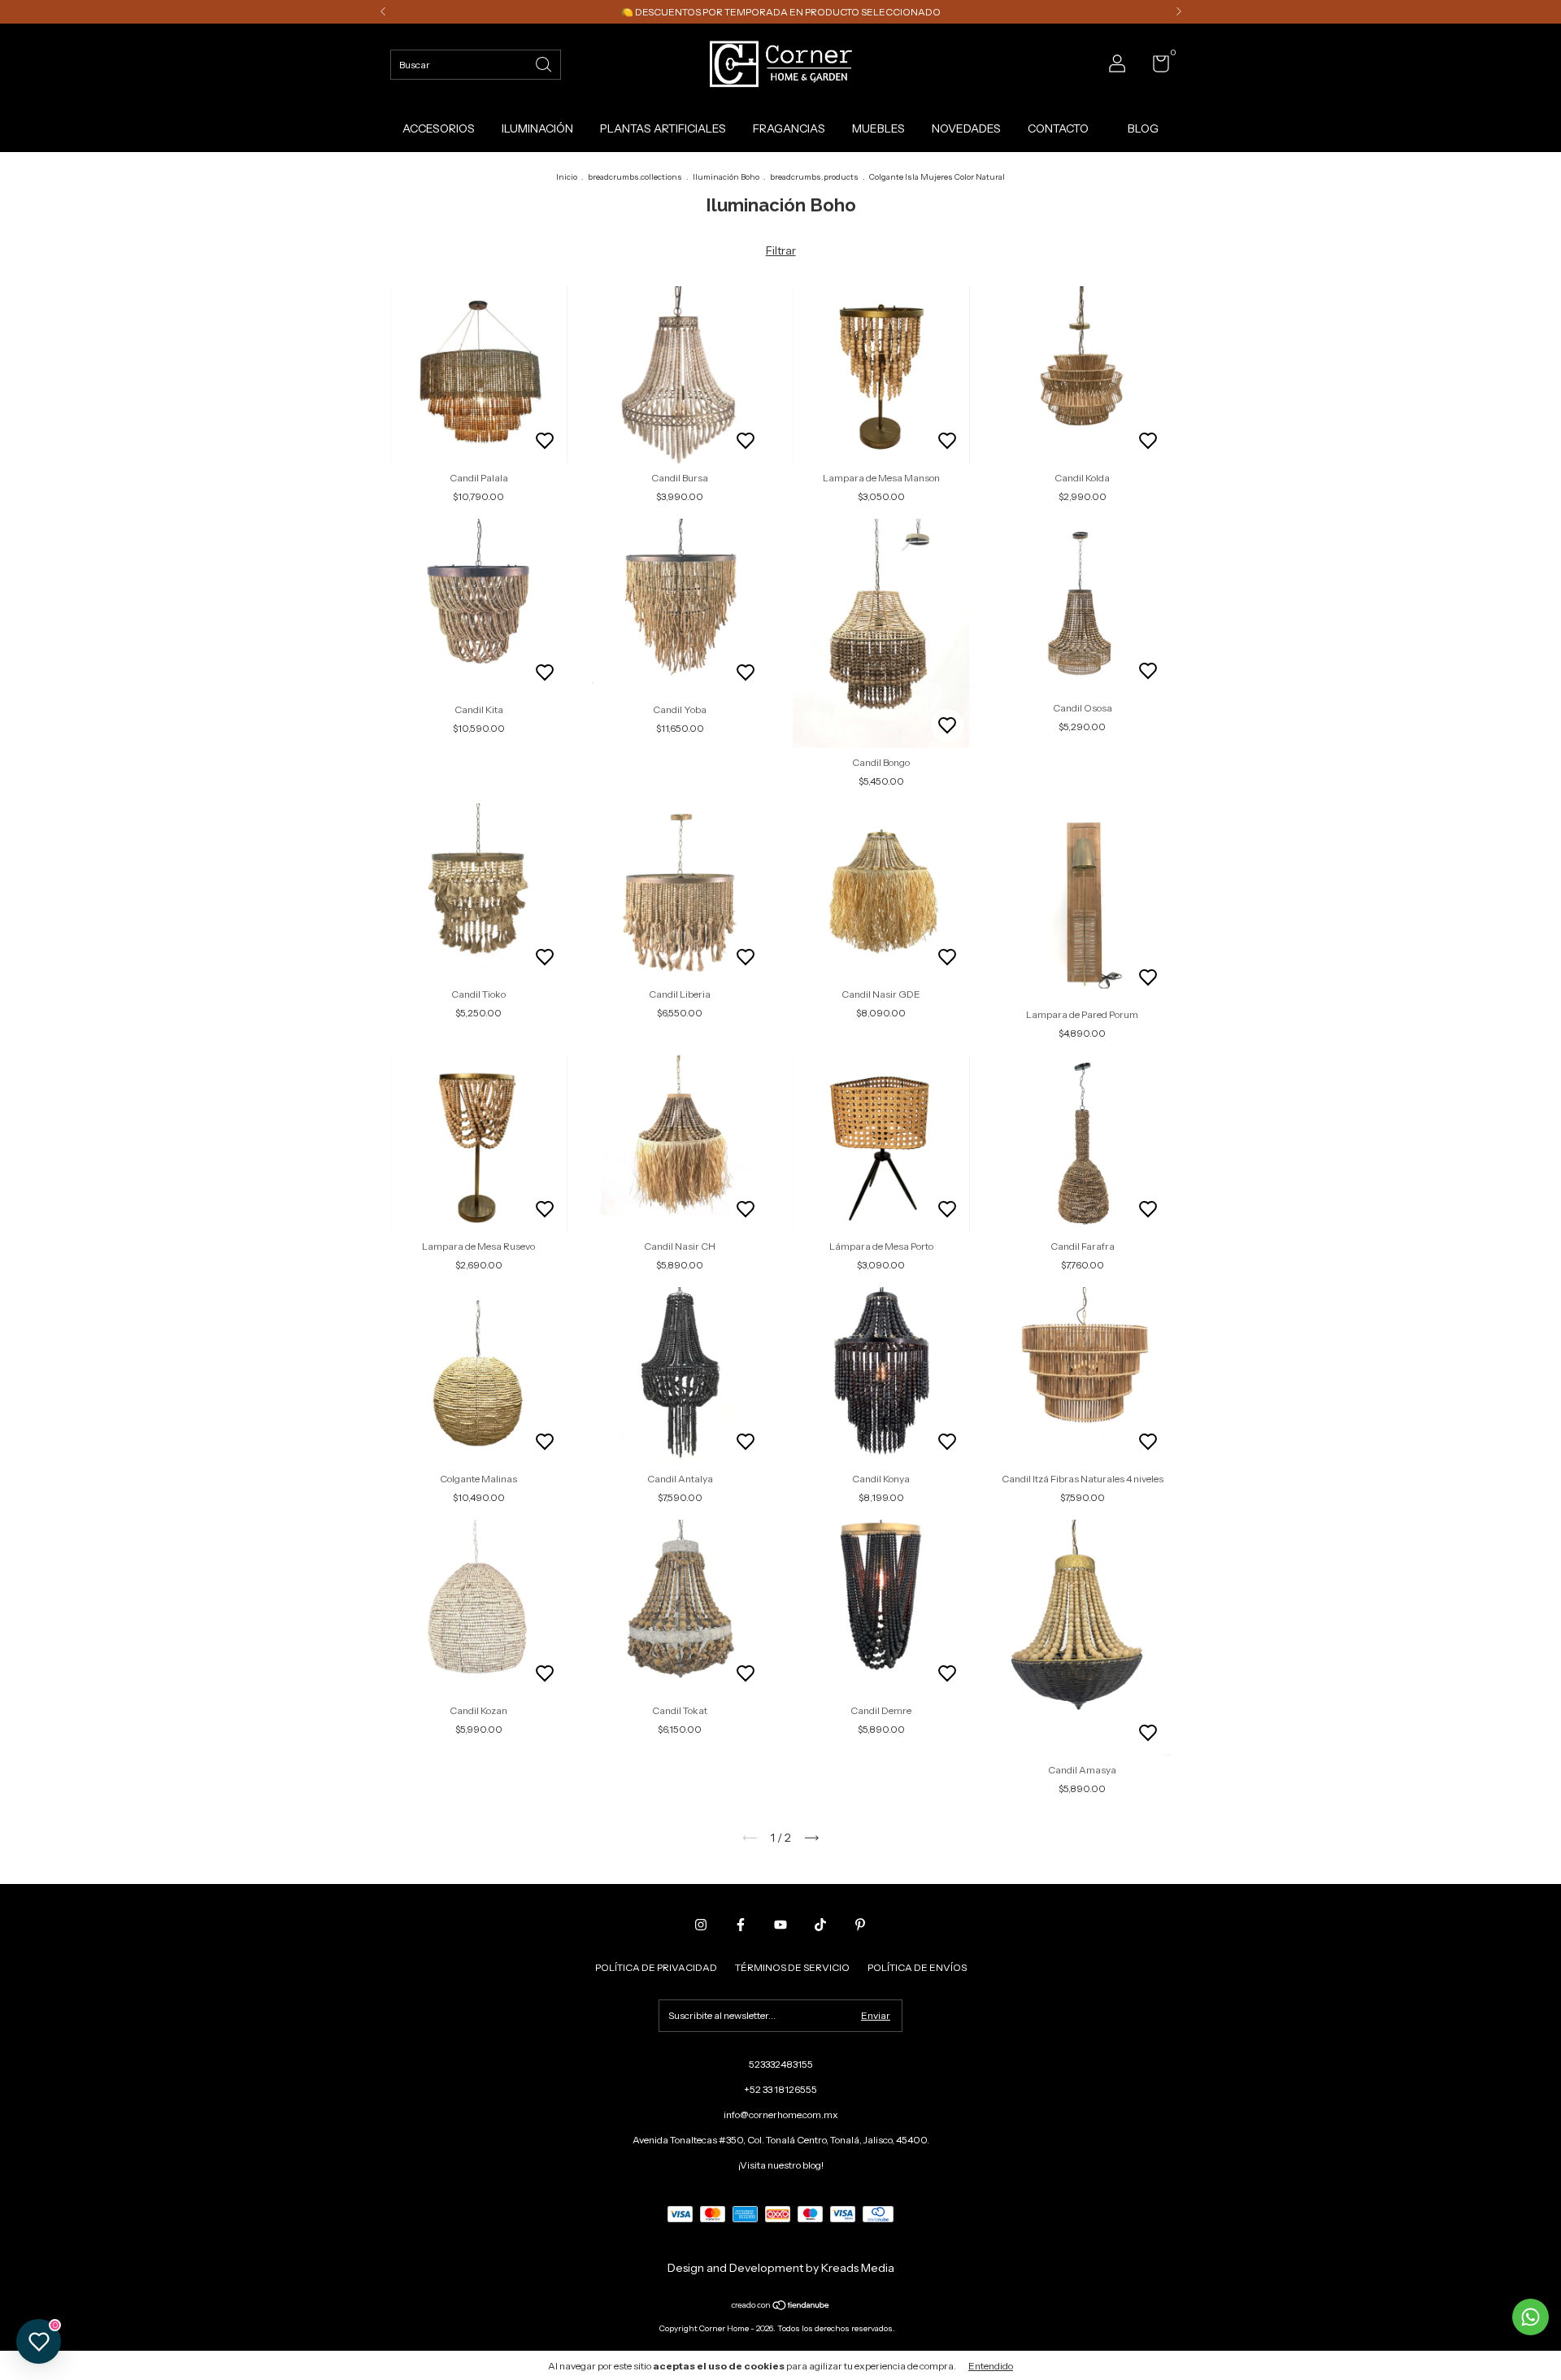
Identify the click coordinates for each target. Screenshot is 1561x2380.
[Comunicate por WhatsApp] (1531, 2317)
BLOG (1143, 128)
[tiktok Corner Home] (820, 1925)
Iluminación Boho (726, 177)
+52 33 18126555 (780, 2089)
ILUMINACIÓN (537, 128)
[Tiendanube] (781, 2306)
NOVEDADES (966, 128)
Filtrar (781, 250)
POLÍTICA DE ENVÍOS (917, 1967)
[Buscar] (545, 63)
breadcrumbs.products (814, 177)
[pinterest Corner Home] (860, 1925)
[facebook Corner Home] (741, 1925)
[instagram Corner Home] (701, 1925)
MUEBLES (878, 128)
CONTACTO (1058, 128)
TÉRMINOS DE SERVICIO (792, 1967)
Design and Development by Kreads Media (781, 2268)
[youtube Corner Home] (780, 1925)
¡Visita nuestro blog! (781, 2165)
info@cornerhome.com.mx (781, 2115)
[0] (1155, 67)
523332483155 (781, 2064)
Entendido (991, 2366)
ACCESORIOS (439, 128)
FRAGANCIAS (789, 128)
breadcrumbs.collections (635, 177)
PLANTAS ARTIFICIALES (663, 128)
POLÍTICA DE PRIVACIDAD (656, 1967)
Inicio (567, 177)
